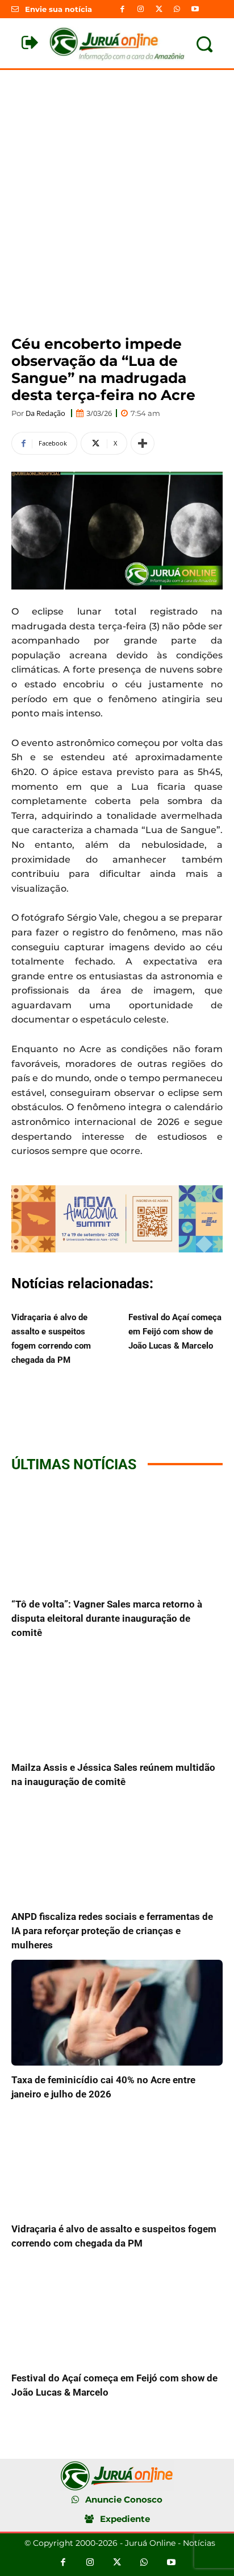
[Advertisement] (117, 193)
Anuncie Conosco (124, 2499)
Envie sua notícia (58, 9)
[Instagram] (140, 9)
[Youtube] (195, 9)
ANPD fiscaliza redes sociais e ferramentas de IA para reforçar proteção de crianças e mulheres (112, 1931)
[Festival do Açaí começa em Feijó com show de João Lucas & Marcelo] (117, 2311)
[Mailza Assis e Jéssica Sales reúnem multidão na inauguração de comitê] (117, 1700)
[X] (158, 9)
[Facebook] (122, 9)
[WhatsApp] (177, 9)
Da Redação (45, 413)
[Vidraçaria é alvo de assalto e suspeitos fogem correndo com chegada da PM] (117, 2162)
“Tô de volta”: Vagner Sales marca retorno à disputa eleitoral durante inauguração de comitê (107, 1618)
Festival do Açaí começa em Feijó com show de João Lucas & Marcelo (175, 1332)
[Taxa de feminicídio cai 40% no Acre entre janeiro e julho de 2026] (117, 2013)
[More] (143, 443)
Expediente (125, 2519)
